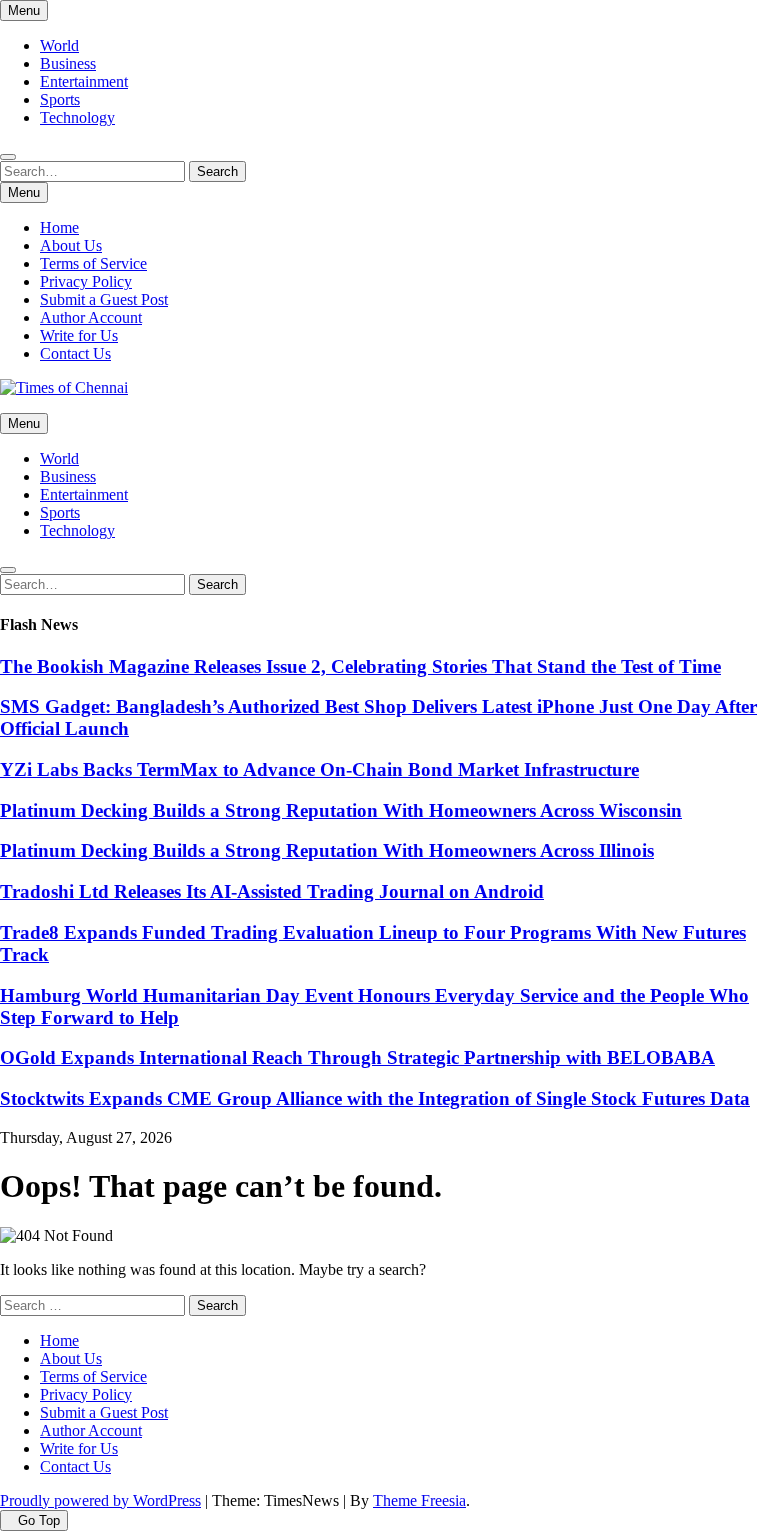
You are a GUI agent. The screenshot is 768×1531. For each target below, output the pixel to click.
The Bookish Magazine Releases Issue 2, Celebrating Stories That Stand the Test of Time (360, 666)
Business (68, 63)
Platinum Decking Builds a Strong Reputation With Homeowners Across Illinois (327, 850)
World (59, 45)
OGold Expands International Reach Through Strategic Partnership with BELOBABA (357, 1057)
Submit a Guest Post (104, 299)
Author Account (91, 317)
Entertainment (84, 81)
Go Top (39, 1520)
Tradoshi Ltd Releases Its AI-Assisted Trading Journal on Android (272, 891)
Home (59, 227)
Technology (77, 117)
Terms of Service (93, 263)
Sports (60, 99)
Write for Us (79, 335)
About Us (71, 245)
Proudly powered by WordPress (100, 1500)
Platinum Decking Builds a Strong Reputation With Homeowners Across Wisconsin (341, 810)
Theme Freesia (419, 1500)
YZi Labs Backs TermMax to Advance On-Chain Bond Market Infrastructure (319, 769)
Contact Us (75, 353)
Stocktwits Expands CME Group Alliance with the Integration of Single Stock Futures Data (375, 1098)
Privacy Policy (86, 281)
